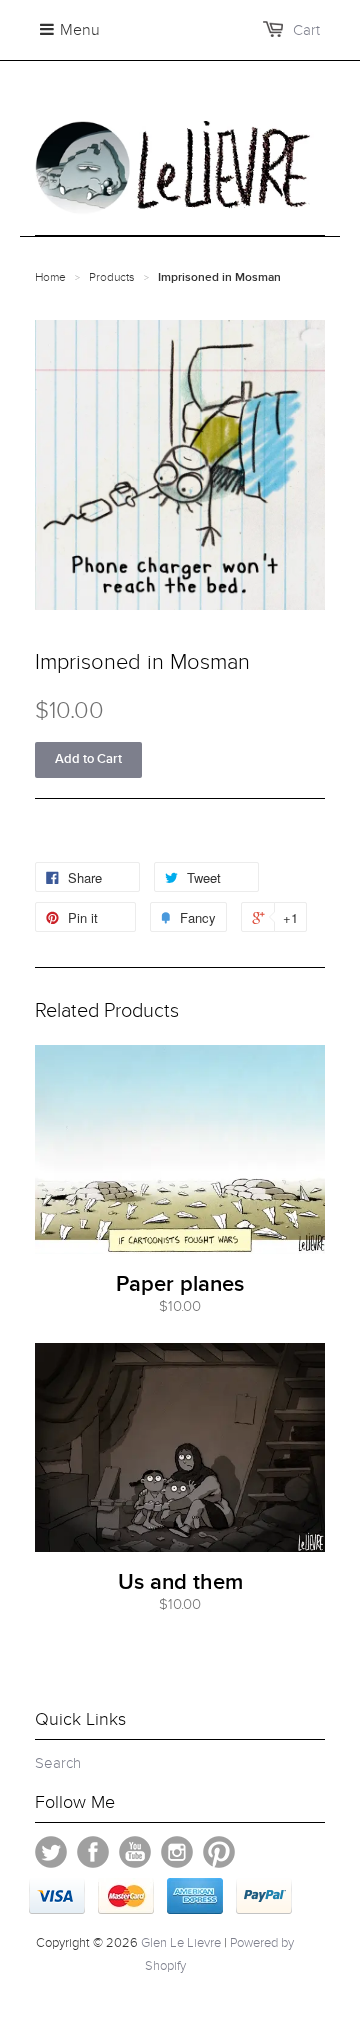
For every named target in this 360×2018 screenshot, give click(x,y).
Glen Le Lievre (181, 1943)
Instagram (177, 1852)
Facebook (93, 1852)
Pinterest (219, 1852)
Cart (306, 30)
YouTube (135, 1852)
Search (58, 1763)
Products (112, 277)
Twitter (51, 1852)
